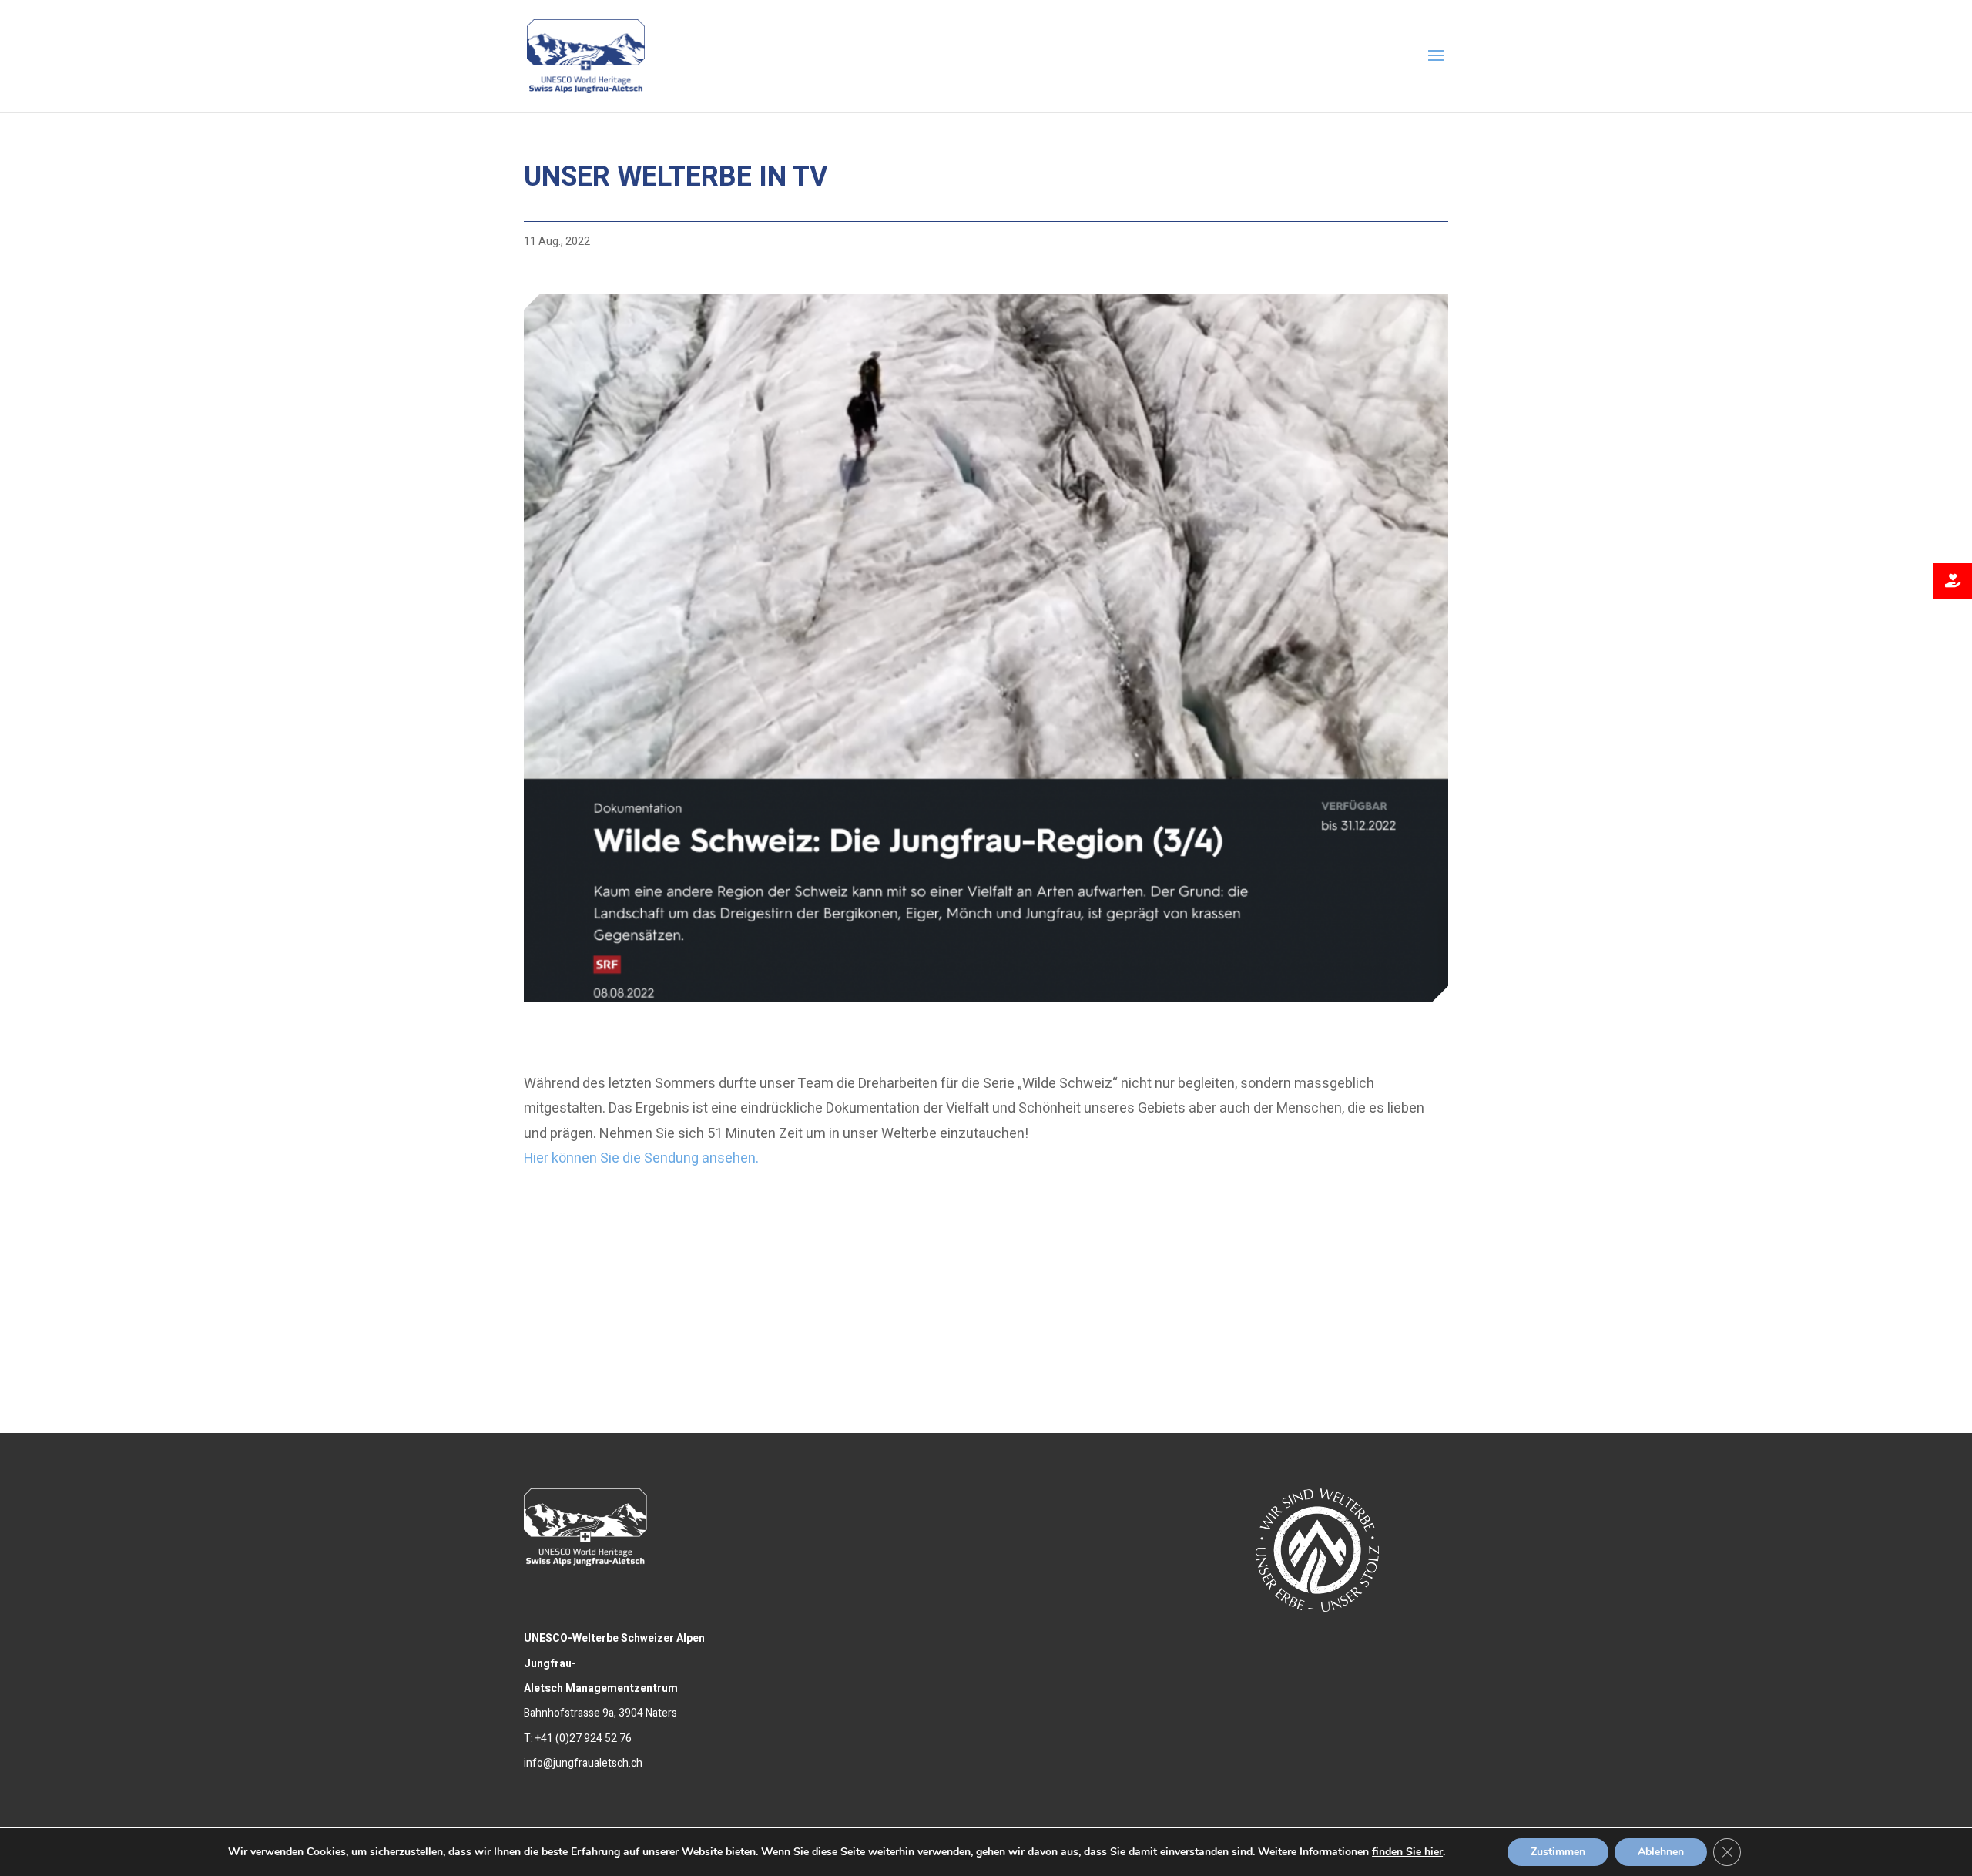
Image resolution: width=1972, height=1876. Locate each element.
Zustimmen (1558, 1852)
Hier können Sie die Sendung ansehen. (641, 1158)
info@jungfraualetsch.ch (583, 1763)
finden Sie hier (1407, 1852)
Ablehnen (1661, 1852)
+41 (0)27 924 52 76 (584, 1738)
